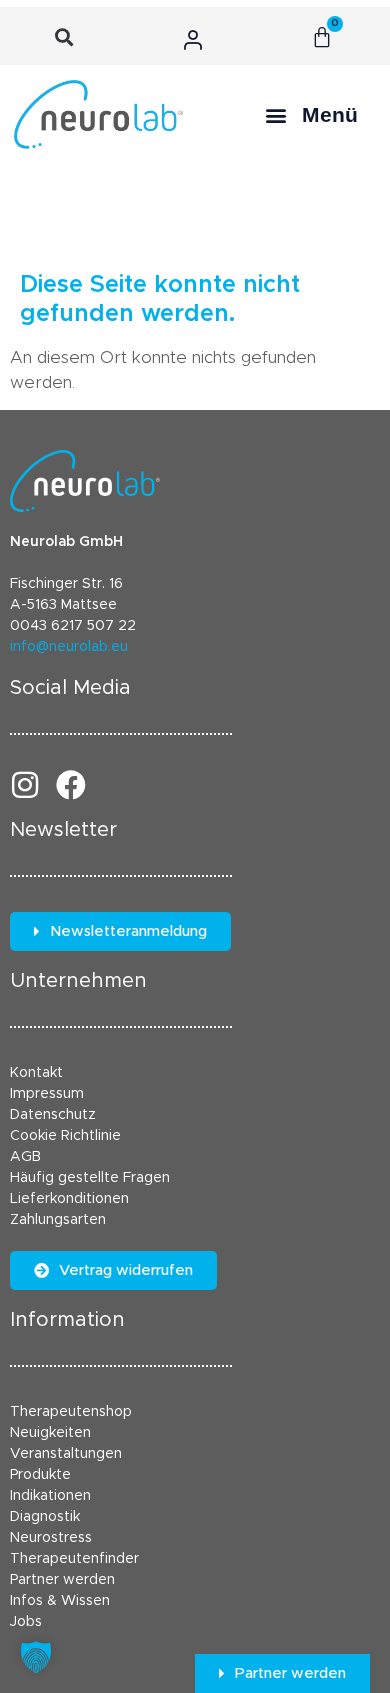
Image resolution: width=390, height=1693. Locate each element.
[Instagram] (25, 785)
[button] (64, 37)
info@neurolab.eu (69, 647)
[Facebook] (71, 785)
